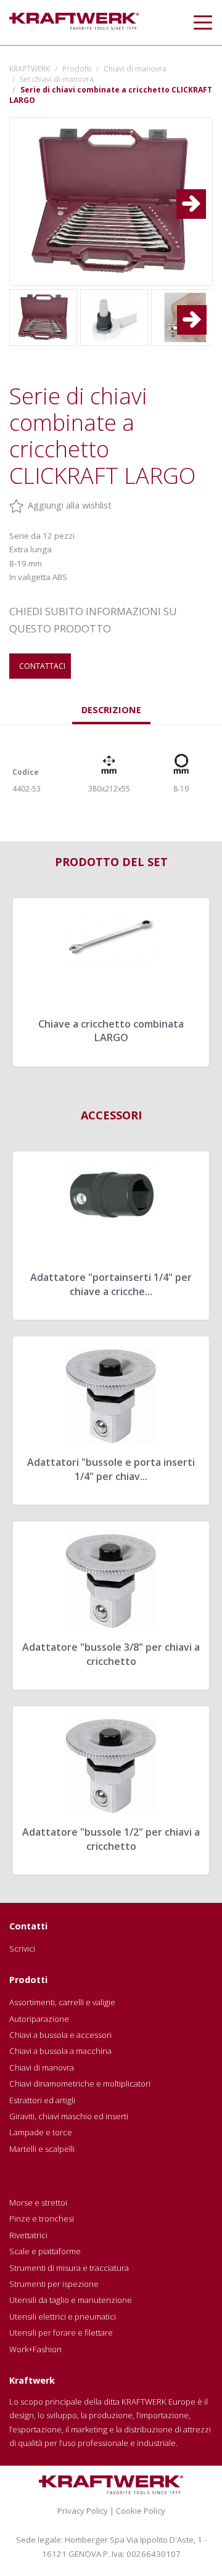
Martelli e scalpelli (42, 2149)
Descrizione (111, 709)
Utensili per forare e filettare (61, 2333)
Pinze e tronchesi (42, 2218)
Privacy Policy (83, 2511)
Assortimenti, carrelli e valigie (62, 2002)
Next (198, 194)
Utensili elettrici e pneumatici (63, 2316)
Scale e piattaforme (45, 2251)
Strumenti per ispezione (54, 2284)
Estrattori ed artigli (42, 2100)
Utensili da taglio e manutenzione (71, 2300)
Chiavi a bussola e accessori (60, 2035)
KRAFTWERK (30, 69)
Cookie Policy (141, 2511)
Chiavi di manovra (135, 69)
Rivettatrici (28, 2235)
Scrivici (22, 1948)
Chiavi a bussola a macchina (60, 2051)
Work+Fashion (35, 2349)
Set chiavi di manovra (57, 79)
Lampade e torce (41, 2132)
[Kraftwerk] (74, 21)
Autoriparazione (39, 2019)
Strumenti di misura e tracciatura (69, 2268)
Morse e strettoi (38, 2202)
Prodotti (77, 69)
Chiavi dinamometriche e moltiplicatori (80, 2083)
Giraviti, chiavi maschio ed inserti (69, 2116)
